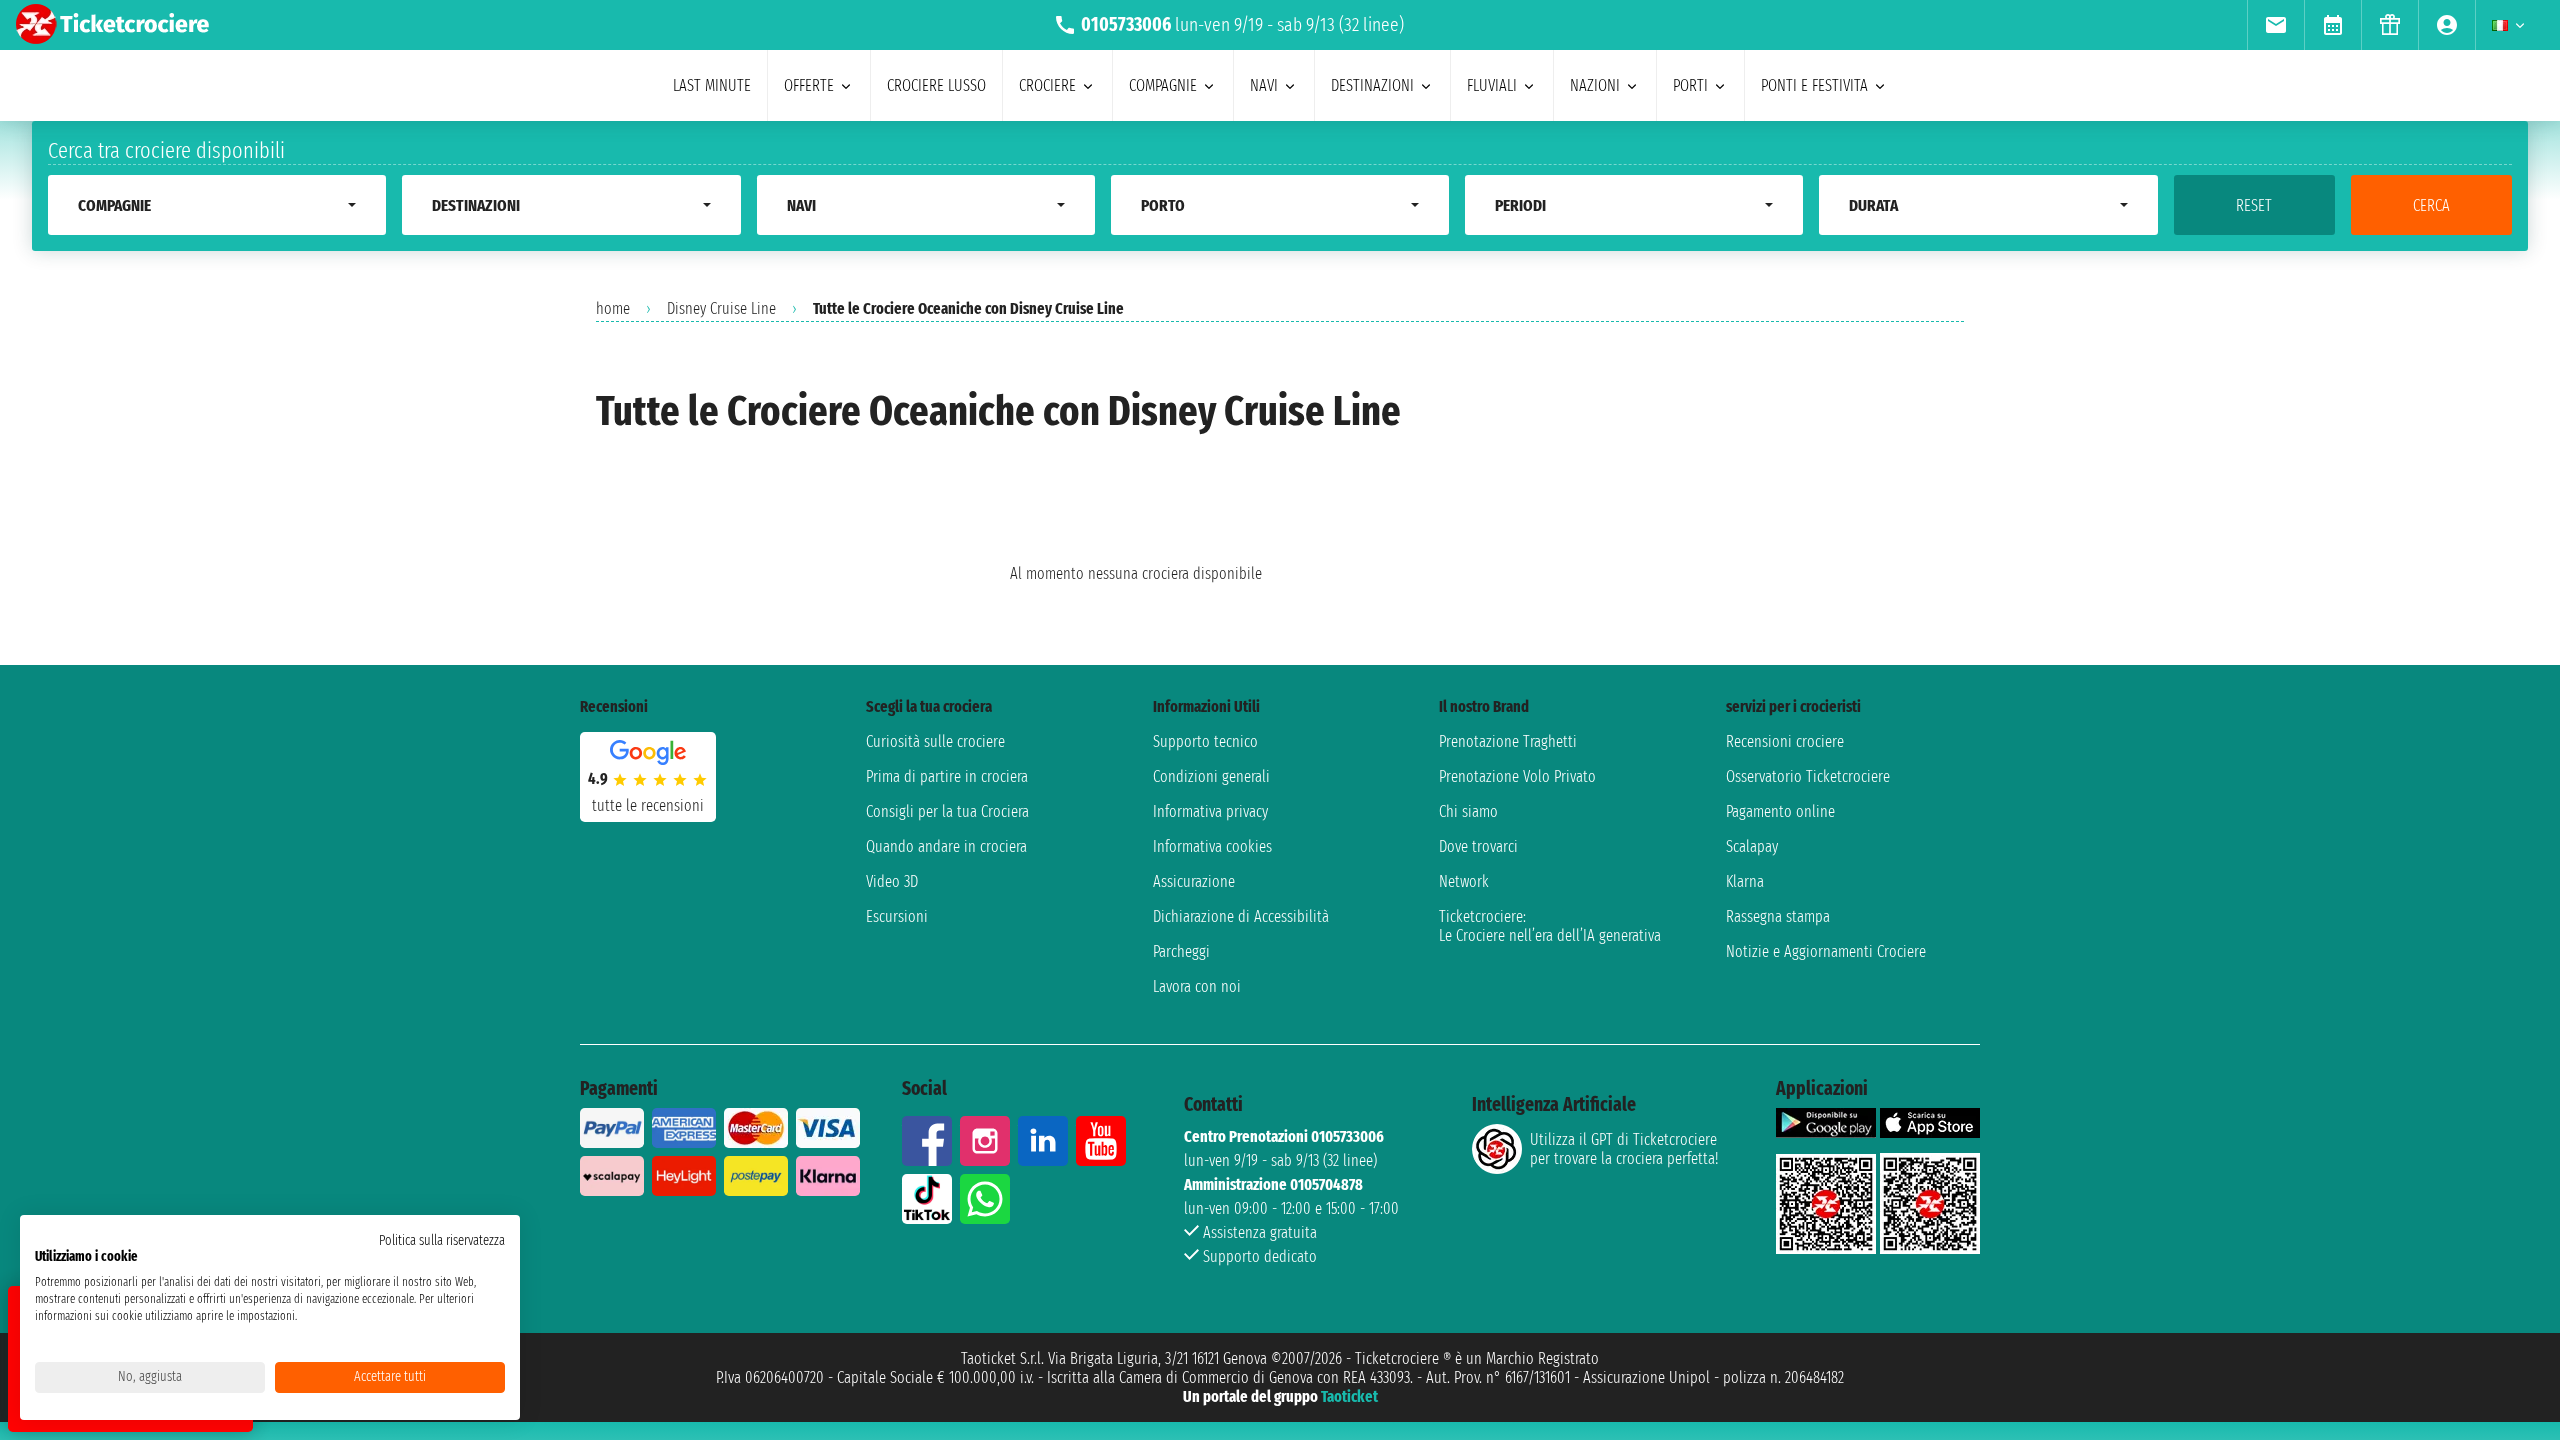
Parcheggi (1181, 951)
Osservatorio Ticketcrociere (1808, 776)
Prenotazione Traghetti (1508, 741)
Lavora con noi (1197, 986)
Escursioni (897, 916)
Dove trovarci (1478, 846)
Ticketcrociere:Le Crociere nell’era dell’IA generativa (1550, 926)
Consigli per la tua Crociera (947, 811)
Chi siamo (1468, 811)
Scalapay (1752, 846)
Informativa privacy (1210, 811)
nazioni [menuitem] (1595, 85)
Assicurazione (1194, 881)
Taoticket (1349, 1396)
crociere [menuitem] (1047, 85)
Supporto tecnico (1205, 741)
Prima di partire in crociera (947, 776)
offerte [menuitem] (809, 85)
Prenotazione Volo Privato (1517, 776)
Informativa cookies (1212, 846)
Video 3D (892, 881)
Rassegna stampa (1778, 916)
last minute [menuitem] (712, 85)
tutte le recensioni (648, 805)
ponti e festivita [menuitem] (1814, 85)
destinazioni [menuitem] (1372, 85)
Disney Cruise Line (721, 308)
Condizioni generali (1211, 776)
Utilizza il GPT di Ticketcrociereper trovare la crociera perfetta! (1624, 1149)
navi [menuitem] (1264, 85)
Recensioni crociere (1785, 741)
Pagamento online (1780, 811)
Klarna (1745, 881)
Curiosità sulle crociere (935, 741)
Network (1464, 881)
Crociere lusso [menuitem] (936, 85)
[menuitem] (2275, 25)
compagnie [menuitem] (1163, 85)
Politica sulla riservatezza (442, 1240)
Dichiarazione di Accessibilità (1241, 916)
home (613, 308)
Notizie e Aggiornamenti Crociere (1826, 951)
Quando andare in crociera (946, 846)
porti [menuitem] (1690, 85)
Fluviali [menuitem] (1492, 85)
